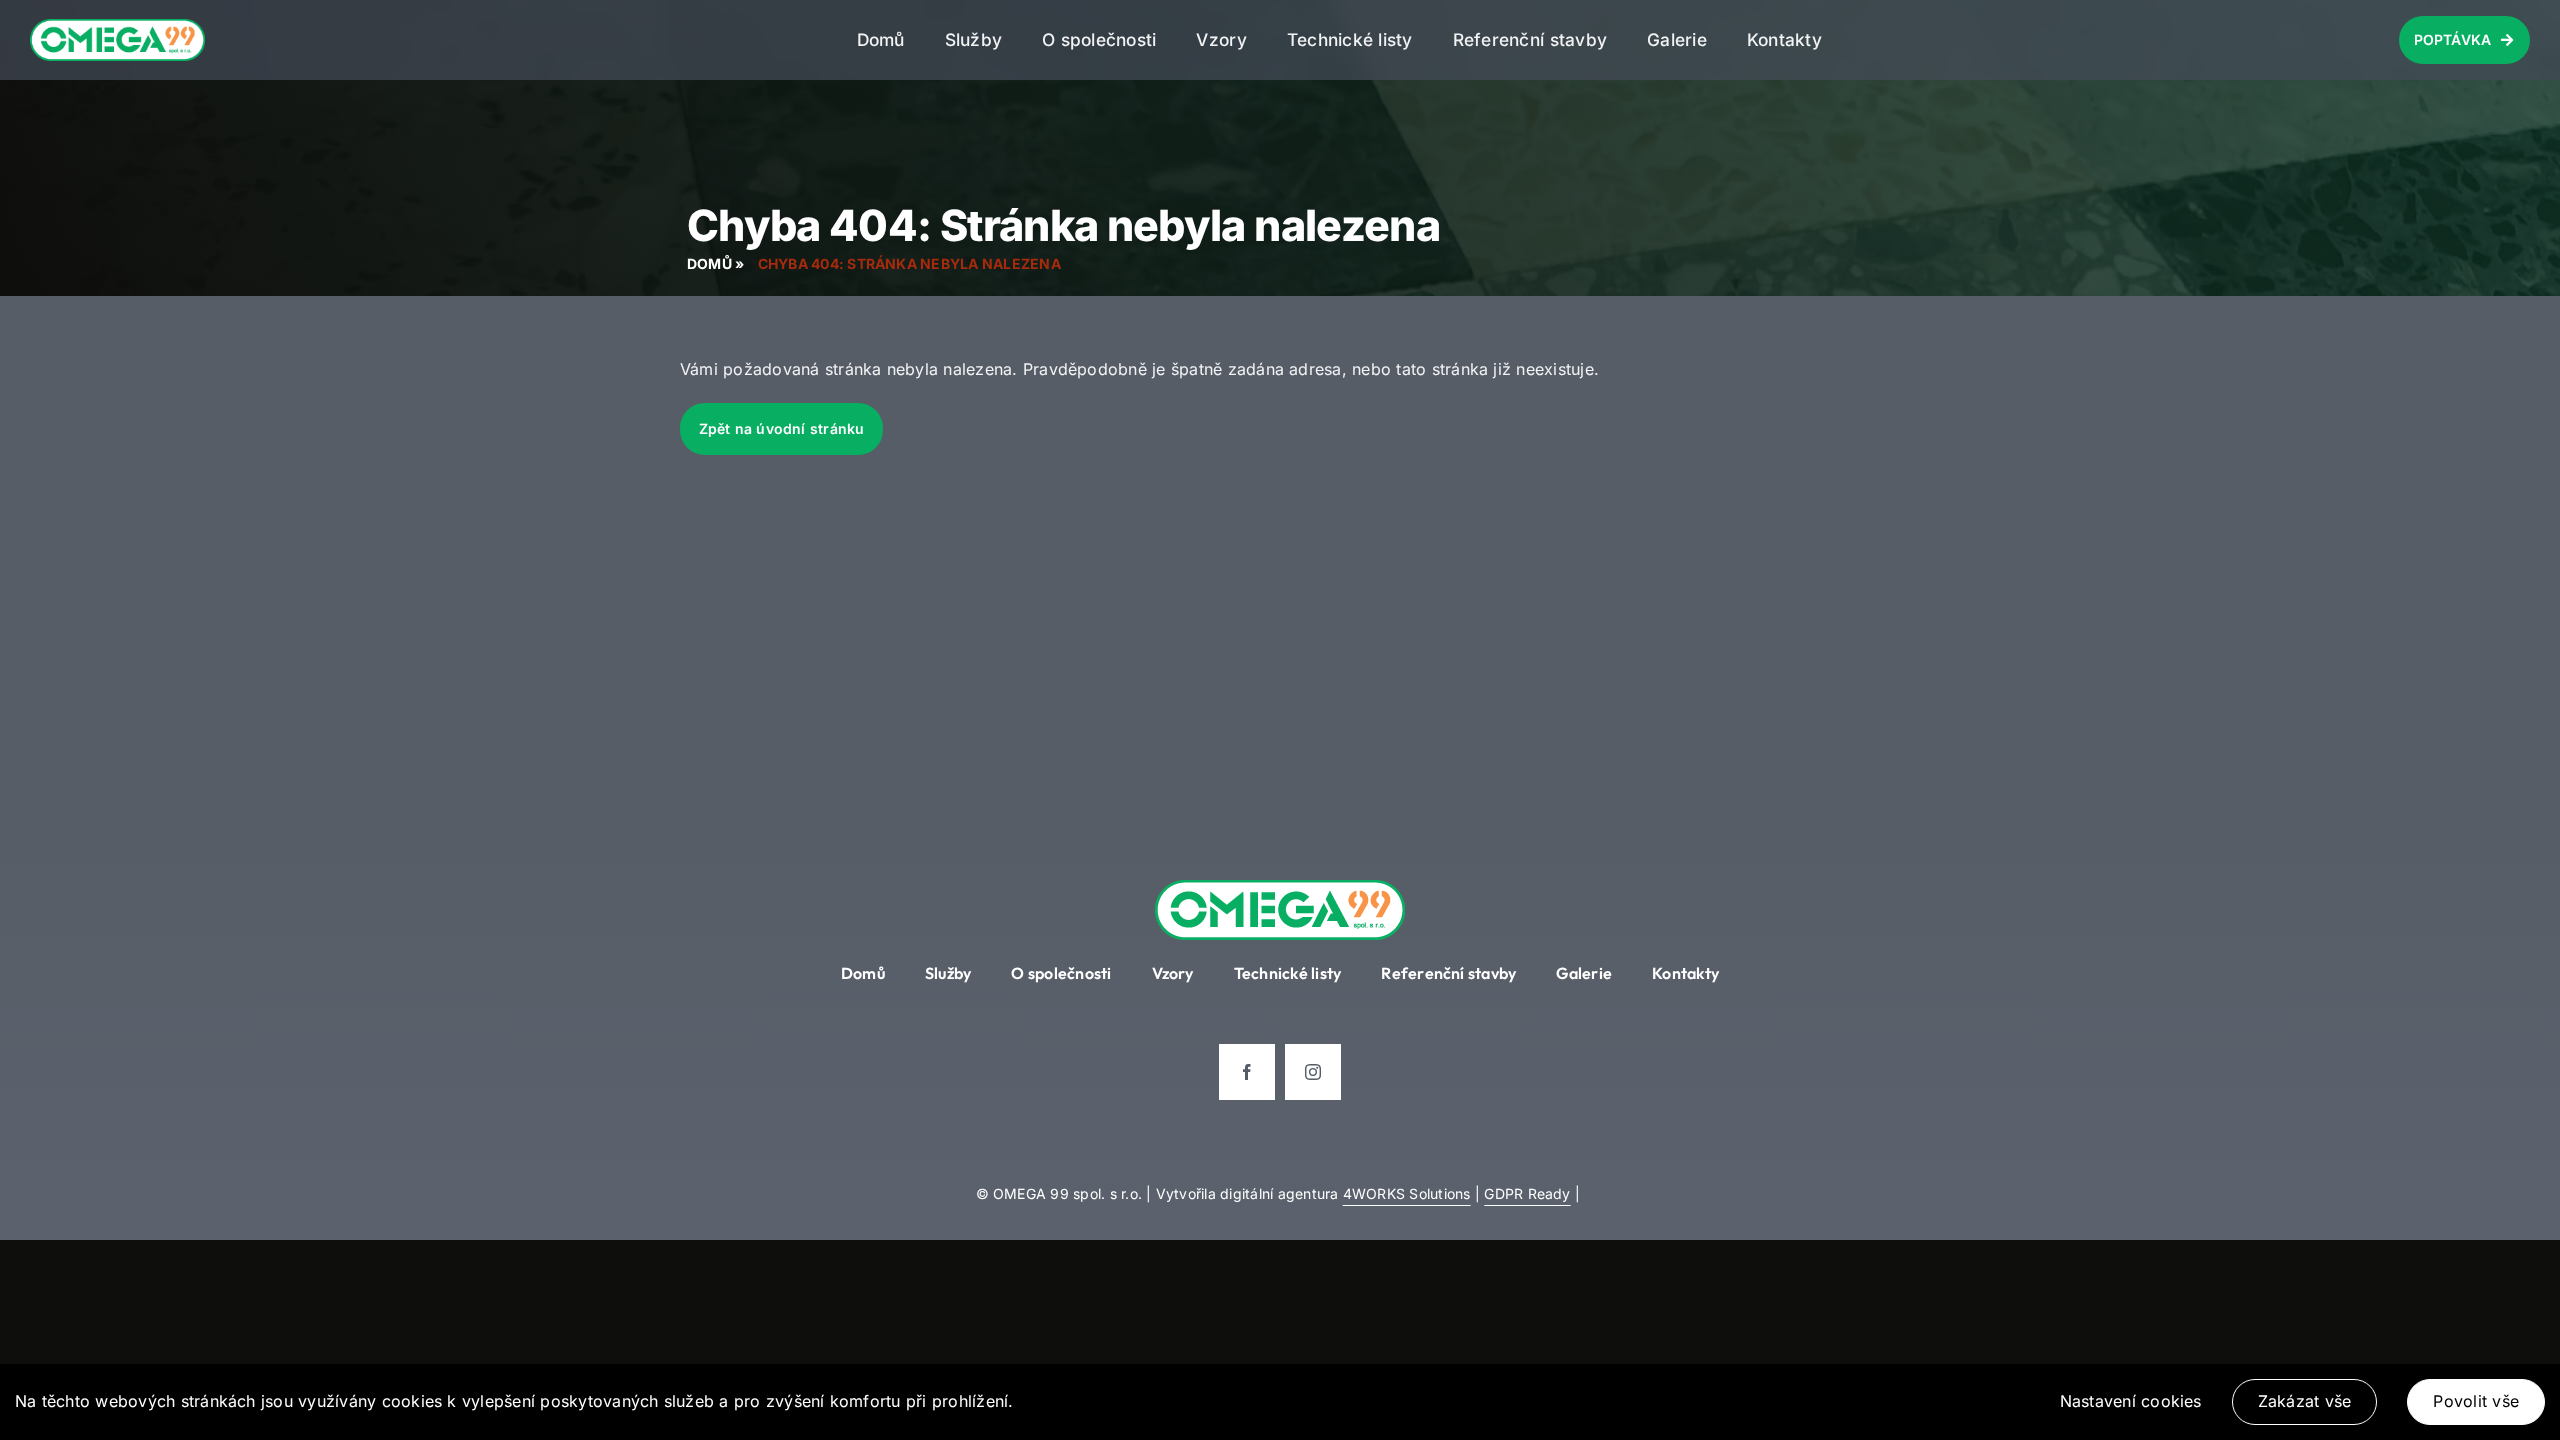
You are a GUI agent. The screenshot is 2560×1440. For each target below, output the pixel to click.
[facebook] (1247, 1072)
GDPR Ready (1527, 1193)
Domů (709, 263)
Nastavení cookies (2131, 1401)
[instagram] (1313, 1072)
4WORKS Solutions (1407, 1193)
